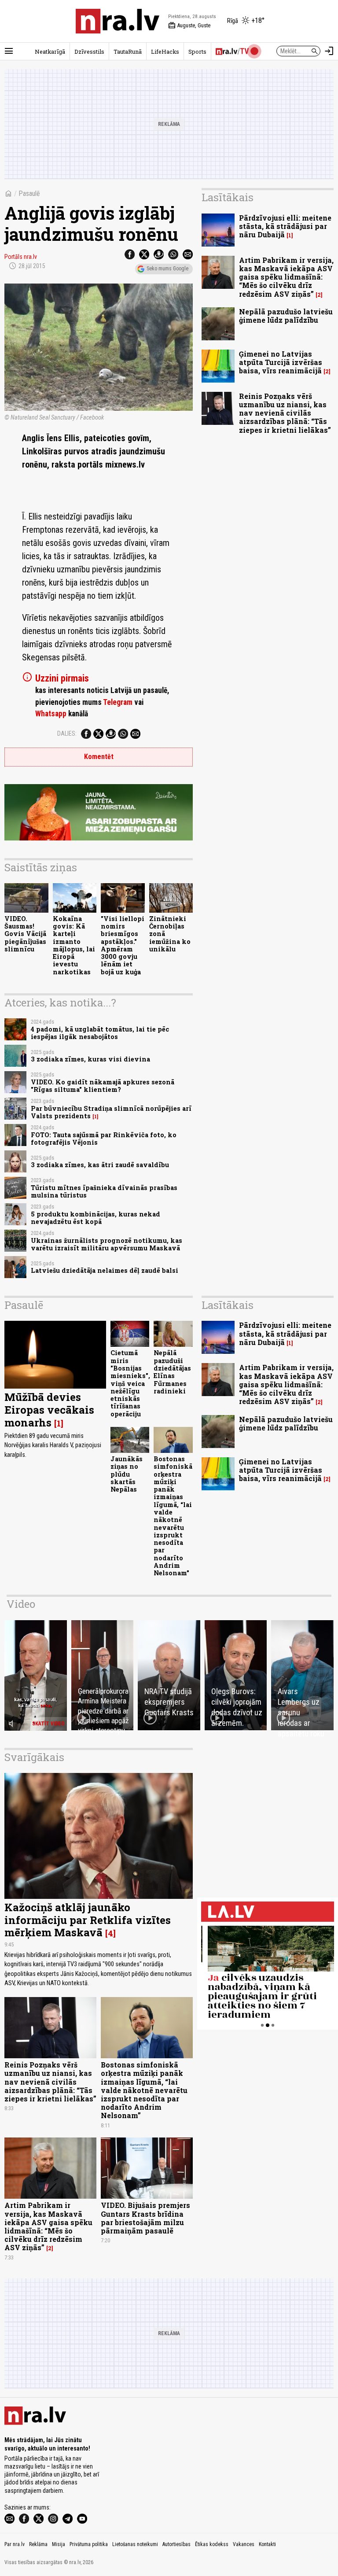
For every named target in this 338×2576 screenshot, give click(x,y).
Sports (197, 52)
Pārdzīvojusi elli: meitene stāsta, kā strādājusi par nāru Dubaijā (285, 226)
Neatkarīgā (50, 52)
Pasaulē (29, 193)
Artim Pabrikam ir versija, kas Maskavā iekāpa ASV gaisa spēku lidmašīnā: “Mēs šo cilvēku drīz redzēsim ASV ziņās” (286, 277)
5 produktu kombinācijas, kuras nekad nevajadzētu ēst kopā (96, 1218)
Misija (59, 2544)
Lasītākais (228, 197)
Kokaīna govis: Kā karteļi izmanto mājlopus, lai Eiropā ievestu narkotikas (74, 945)
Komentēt (99, 757)
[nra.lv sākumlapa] (118, 21)
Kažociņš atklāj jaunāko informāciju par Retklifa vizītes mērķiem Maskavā (88, 1920)
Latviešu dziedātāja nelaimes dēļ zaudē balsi (105, 1270)
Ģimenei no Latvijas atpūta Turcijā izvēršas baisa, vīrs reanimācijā (281, 362)
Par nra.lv (15, 2544)
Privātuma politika (89, 2544)
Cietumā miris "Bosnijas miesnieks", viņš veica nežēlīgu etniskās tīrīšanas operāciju (130, 1383)
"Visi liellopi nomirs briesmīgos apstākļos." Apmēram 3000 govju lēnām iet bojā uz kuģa (123, 945)
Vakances (244, 2544)
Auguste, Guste (189, 26)
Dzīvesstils (89, 52)
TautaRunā (128, 52)
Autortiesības (176, 2544)
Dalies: (67, 733)
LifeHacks (165, 52)
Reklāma (38, 2544)
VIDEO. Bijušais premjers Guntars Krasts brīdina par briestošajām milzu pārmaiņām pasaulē (145, 2218)
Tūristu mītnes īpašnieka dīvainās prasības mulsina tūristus (104, 1191)
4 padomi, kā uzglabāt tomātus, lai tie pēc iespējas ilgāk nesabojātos (100, 1033)
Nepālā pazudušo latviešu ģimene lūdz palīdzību (286, 316)
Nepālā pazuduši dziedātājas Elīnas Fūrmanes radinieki (172, 1372)
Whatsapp (51, 714)
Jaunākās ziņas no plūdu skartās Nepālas (127, 1474)
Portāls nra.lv (21, 257)
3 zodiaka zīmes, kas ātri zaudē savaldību (100, 1165)
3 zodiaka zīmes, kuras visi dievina (90, 1059)
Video (21, 1604)
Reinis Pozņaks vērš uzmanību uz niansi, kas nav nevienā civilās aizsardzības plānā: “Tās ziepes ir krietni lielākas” (285, 413)
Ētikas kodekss (212, 2544)
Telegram (118, 702)
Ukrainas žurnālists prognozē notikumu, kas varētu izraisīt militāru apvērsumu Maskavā (107, 1244)
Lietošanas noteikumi (135, 2544)
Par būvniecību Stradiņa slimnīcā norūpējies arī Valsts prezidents (111, 1112)
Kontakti (267, 2544)
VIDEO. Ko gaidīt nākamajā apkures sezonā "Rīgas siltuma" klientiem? (103, 1086)
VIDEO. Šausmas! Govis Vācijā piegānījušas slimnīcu (25, 934)
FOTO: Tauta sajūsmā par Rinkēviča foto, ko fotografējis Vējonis (104, 1139)
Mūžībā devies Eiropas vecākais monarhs (49, 1410)
